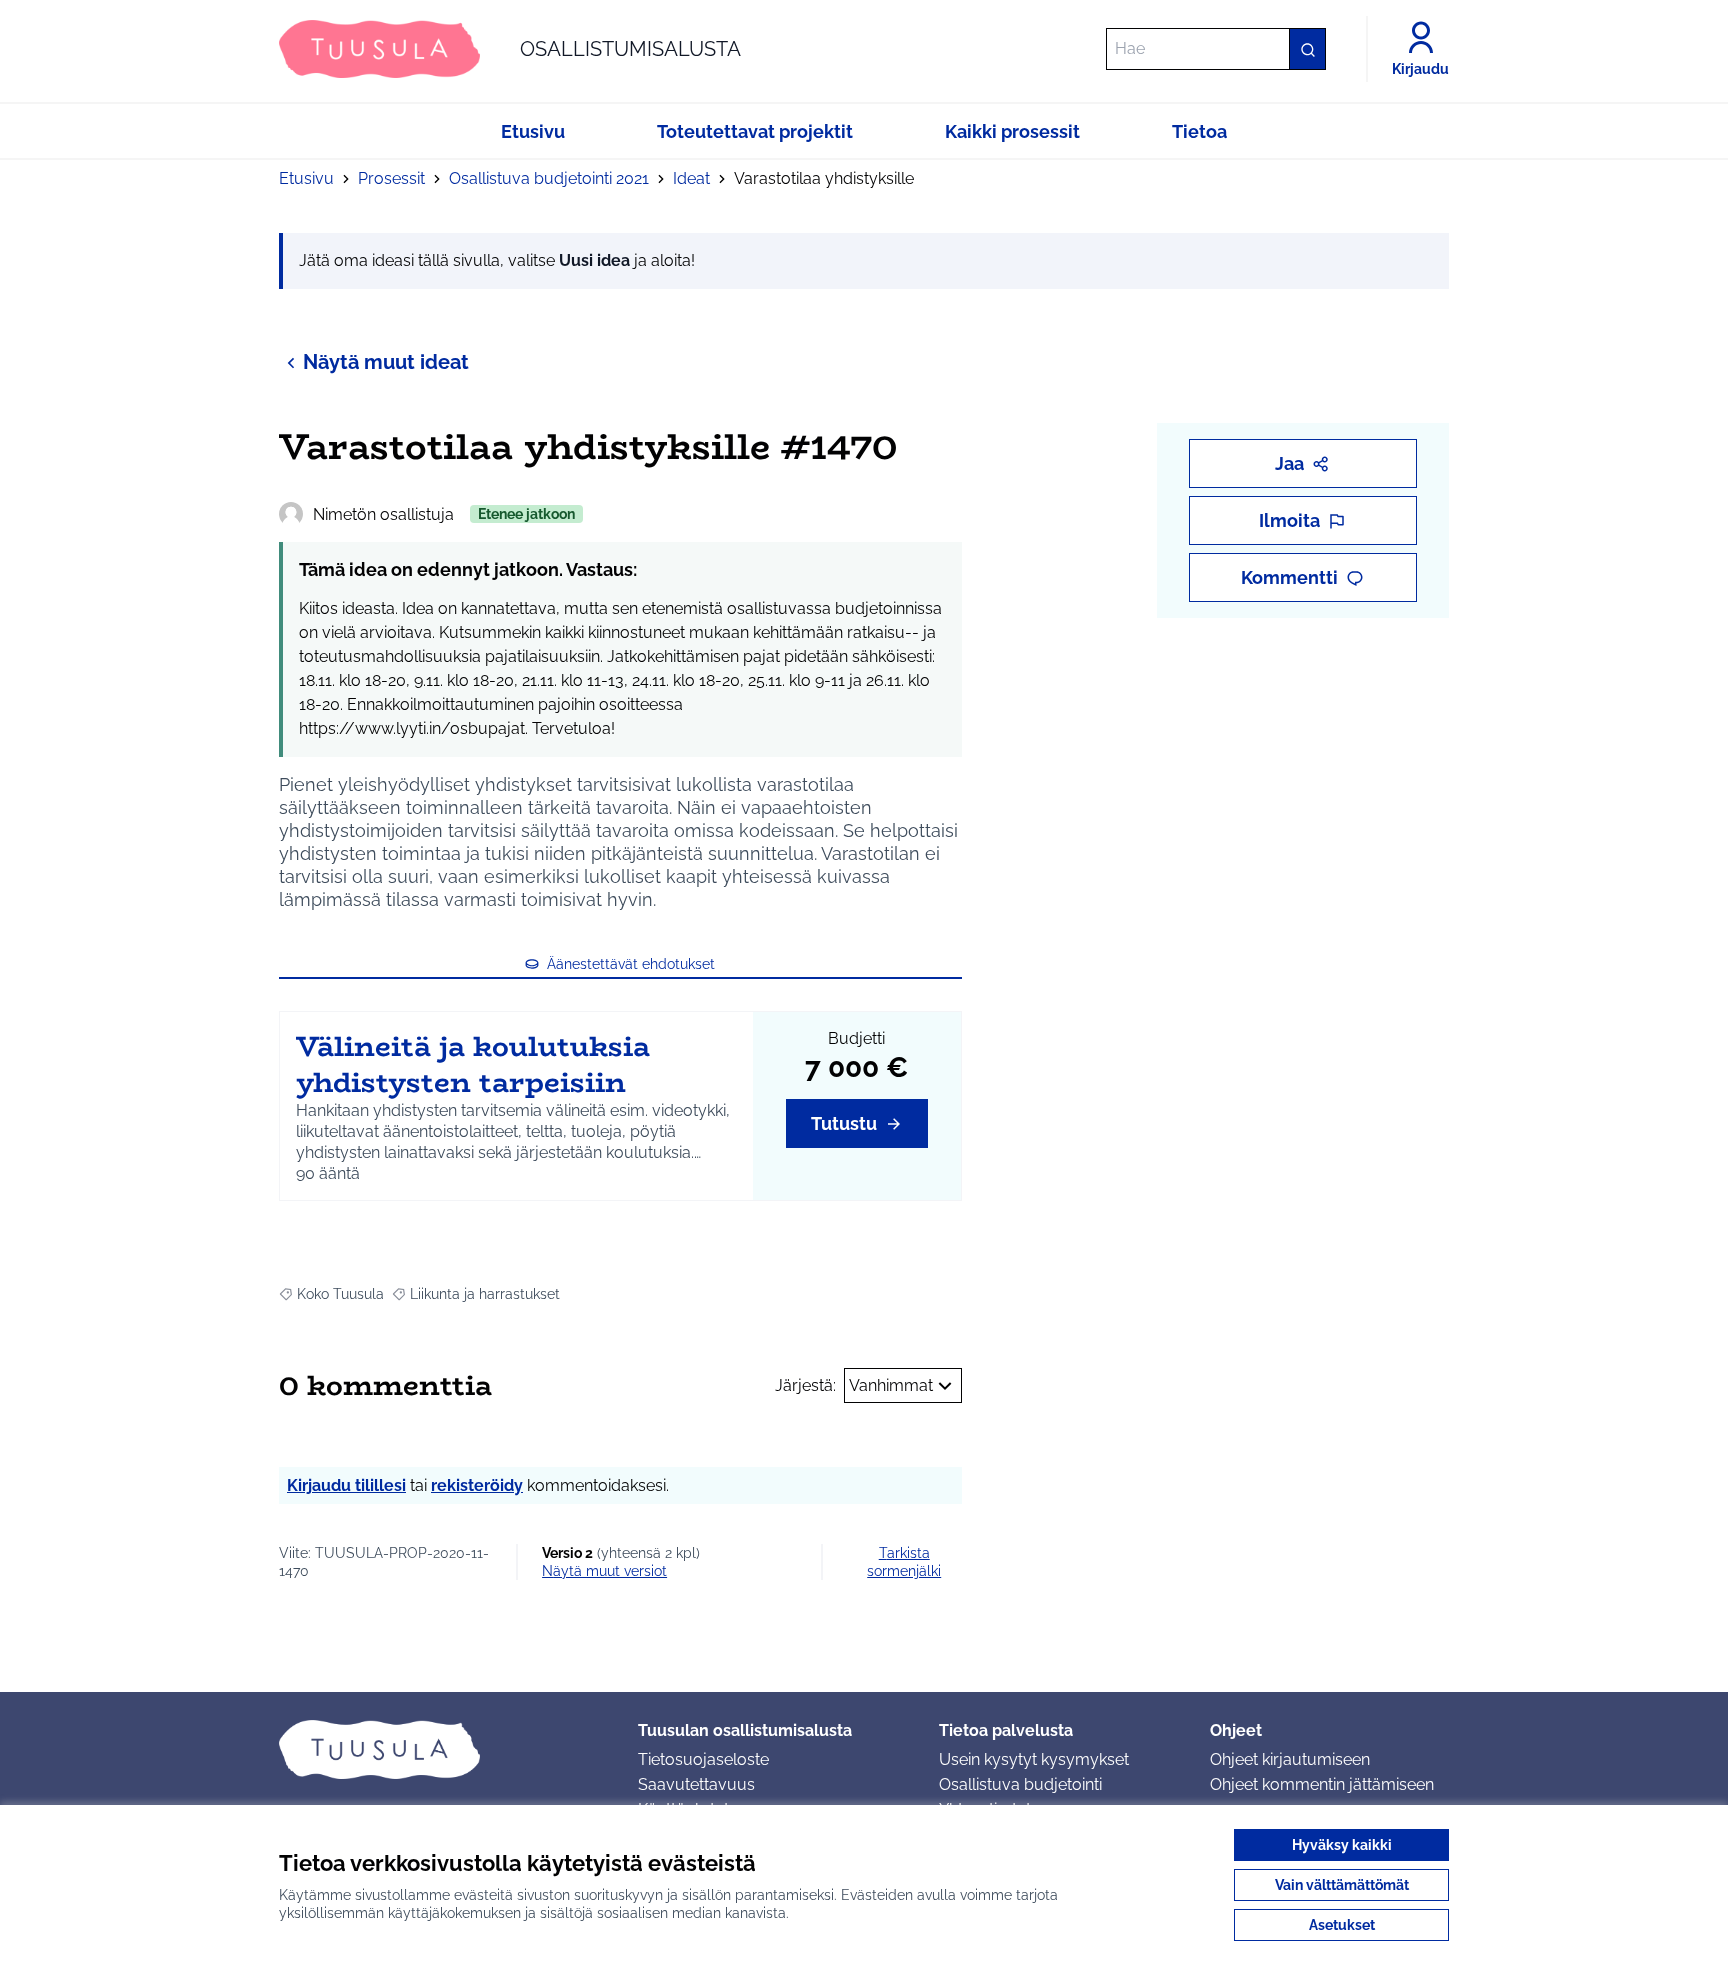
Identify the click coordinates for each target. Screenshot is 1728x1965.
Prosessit (391, 178)
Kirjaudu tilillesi (346, 1485)
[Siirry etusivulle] (442, 1749)
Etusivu (306, 178)
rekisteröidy (477, 1485)
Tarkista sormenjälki (904, 1562)
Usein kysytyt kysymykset (1034, 1759)
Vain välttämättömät (1342, 1885)
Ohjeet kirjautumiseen (1290, 1759)
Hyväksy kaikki (1342, 1845)
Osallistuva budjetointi (1020, 1784)
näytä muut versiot (604, 1571)
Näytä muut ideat (386, 362)
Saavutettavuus (696, 1784)
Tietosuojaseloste (703, 1759)
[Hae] (1307, 49)
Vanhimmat (891, 1385)
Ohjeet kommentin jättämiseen (1322, 1784)
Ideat (691, 178)
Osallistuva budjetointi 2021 (549, 178)
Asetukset (1342, 1925)
